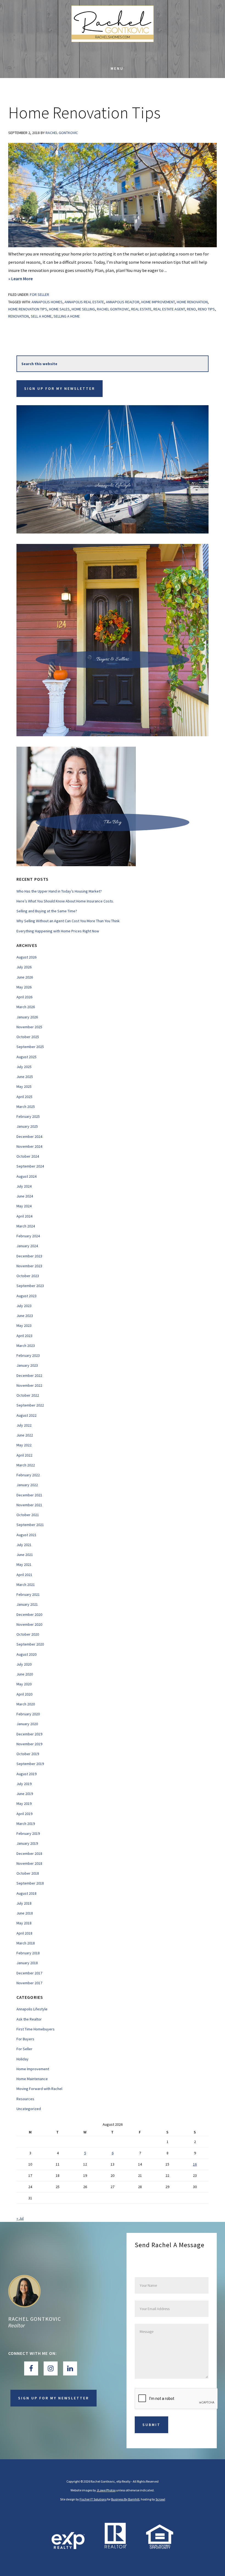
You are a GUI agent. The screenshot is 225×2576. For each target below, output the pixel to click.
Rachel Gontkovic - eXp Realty (113, 30)
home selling (83, 309)
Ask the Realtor (29, 2019)
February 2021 (28, 1594)
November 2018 (29, 1863)
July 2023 (24, 1306)
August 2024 (26, 1176)
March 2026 (26, 1007)
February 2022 (28, 1475)
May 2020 (24, 1684)
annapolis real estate (84, 302)
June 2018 (25, 1913)
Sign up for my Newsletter (60, 388)
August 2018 (26, 1893)
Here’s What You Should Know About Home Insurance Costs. (65, 901)
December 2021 (29, 1495)
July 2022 (24, 1425)
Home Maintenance (32, 2079)
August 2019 (26, 1774)
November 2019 (29, 1744)
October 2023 (28, 1276)
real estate (141, 309)
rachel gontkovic (113, 309)
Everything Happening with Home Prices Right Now (58, 931)
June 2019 (25, 1794)
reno (191, 309)
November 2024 (29, 1146)
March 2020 (26, 1704)
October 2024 (28, 1156)
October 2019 (28, 1754)
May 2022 (24, 1445)
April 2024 (24, 1216)
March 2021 (26, 1585)
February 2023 (28, 1355)
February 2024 (28, 1236)
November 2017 (29, 1983)
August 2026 (26, 957)
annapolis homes (47, 302)
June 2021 (25, 1555)
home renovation (192, 302)
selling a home (67, 316)
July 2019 (24, 1784)
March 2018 (26, 1943)
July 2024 (24, 1186)
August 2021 (26, 1535)
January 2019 (27, 1843)
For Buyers (25, 2039)
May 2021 (24, 1565)
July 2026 (24, 967)
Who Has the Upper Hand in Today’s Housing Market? (59, 891)
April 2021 (24, 1575)
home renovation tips (28, 309)
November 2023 (29, 1266)
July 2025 (24, 1067)
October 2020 (28, 1634)
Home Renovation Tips (84, 112)
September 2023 (30, 1286)
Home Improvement (33, 2069)
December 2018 (29, 1854)
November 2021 (29, 1505)
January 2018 (27, 1963)
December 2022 (29, 1375)
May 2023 (24, 1325)
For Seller (40, 294)
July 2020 (24, 1664)
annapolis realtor (123, 302)
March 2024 (26, 1226)
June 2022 (25, 1435)
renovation (19, 316)
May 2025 (24, 1086)
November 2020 (29, 1624)
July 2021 (24, 1545)
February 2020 (28, 1714)
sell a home (41, 316)
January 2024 (27, 1246)
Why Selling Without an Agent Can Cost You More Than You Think (68, 921)
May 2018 (24, 1923)
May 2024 (24, 1206)
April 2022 (24, 1455)
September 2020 (30, 1644)
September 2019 (30, 1764)
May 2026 (24, 987)
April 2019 (24, 1814)
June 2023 (25, 1316)
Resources (25, 2099)
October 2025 (28, 1037)
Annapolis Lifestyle (32, 2009)
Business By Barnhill (125, 2499)
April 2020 (24, 1694)
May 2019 (24, 1804)
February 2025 (28, 1116)
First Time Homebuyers (36, 2029)
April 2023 (24, 1336)
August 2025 (26, 1057)
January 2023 (27, 1365)
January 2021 (27, 1604)
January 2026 (27, 1017)
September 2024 (30, 1166)
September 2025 (30, 1047)
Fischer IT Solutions (93, 2499)
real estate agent (169, 309)
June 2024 (25, 1196)
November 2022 (29, 1385)
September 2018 (30, 1883)
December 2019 (29, 1734)
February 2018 (28, 1953)
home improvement (158, 302)
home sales (59, 309)
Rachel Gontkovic (35, 2319)
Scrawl (160, 2499)
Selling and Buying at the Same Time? (47, 911)
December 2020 (29, 1614)
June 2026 (25, 977)
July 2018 (24, 1903)
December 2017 (29, 1973)
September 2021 (30, 1525)
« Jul (20, 2218)
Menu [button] (117, 68)
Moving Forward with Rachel (39, 2089)
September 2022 (30, 1405)
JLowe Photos (106, 2490)
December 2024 (29, 1136)
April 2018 (24, 1933)
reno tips (206, 309)
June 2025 (25, 1077)
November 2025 (29, 1027)
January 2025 (27, 1126)
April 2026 (24, 997)
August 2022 (26, 1415)
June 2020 (25, 1674)
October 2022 (28, 1395)
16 (195, 2164)
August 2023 (26, 1296)
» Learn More (32, 279)
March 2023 (26, 1346)
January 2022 (27, 1485)
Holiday (22, 2059)
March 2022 (26, 1465)
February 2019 (28, 1833)
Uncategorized (29, 2109)
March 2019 (26, 1824)
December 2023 (29, 1256)
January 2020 (27, 1724)
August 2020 (26, 1654)
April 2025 (24, 1097)
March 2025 (26, 1107)
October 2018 (28, 1873)
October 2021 (28, 1515)
